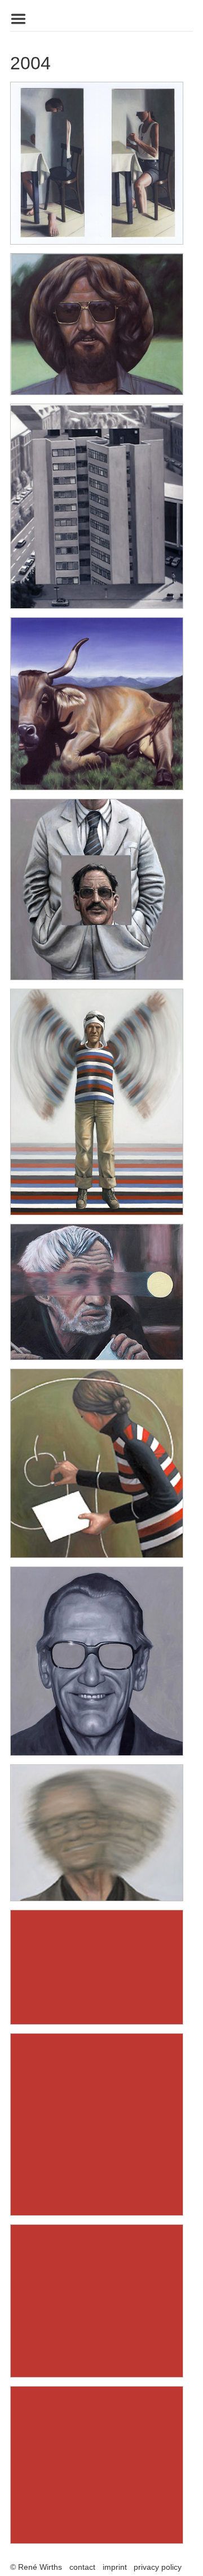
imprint (115, 2567)
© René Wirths (36, 2567)
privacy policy (158, 2567)
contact (82, 2567)
